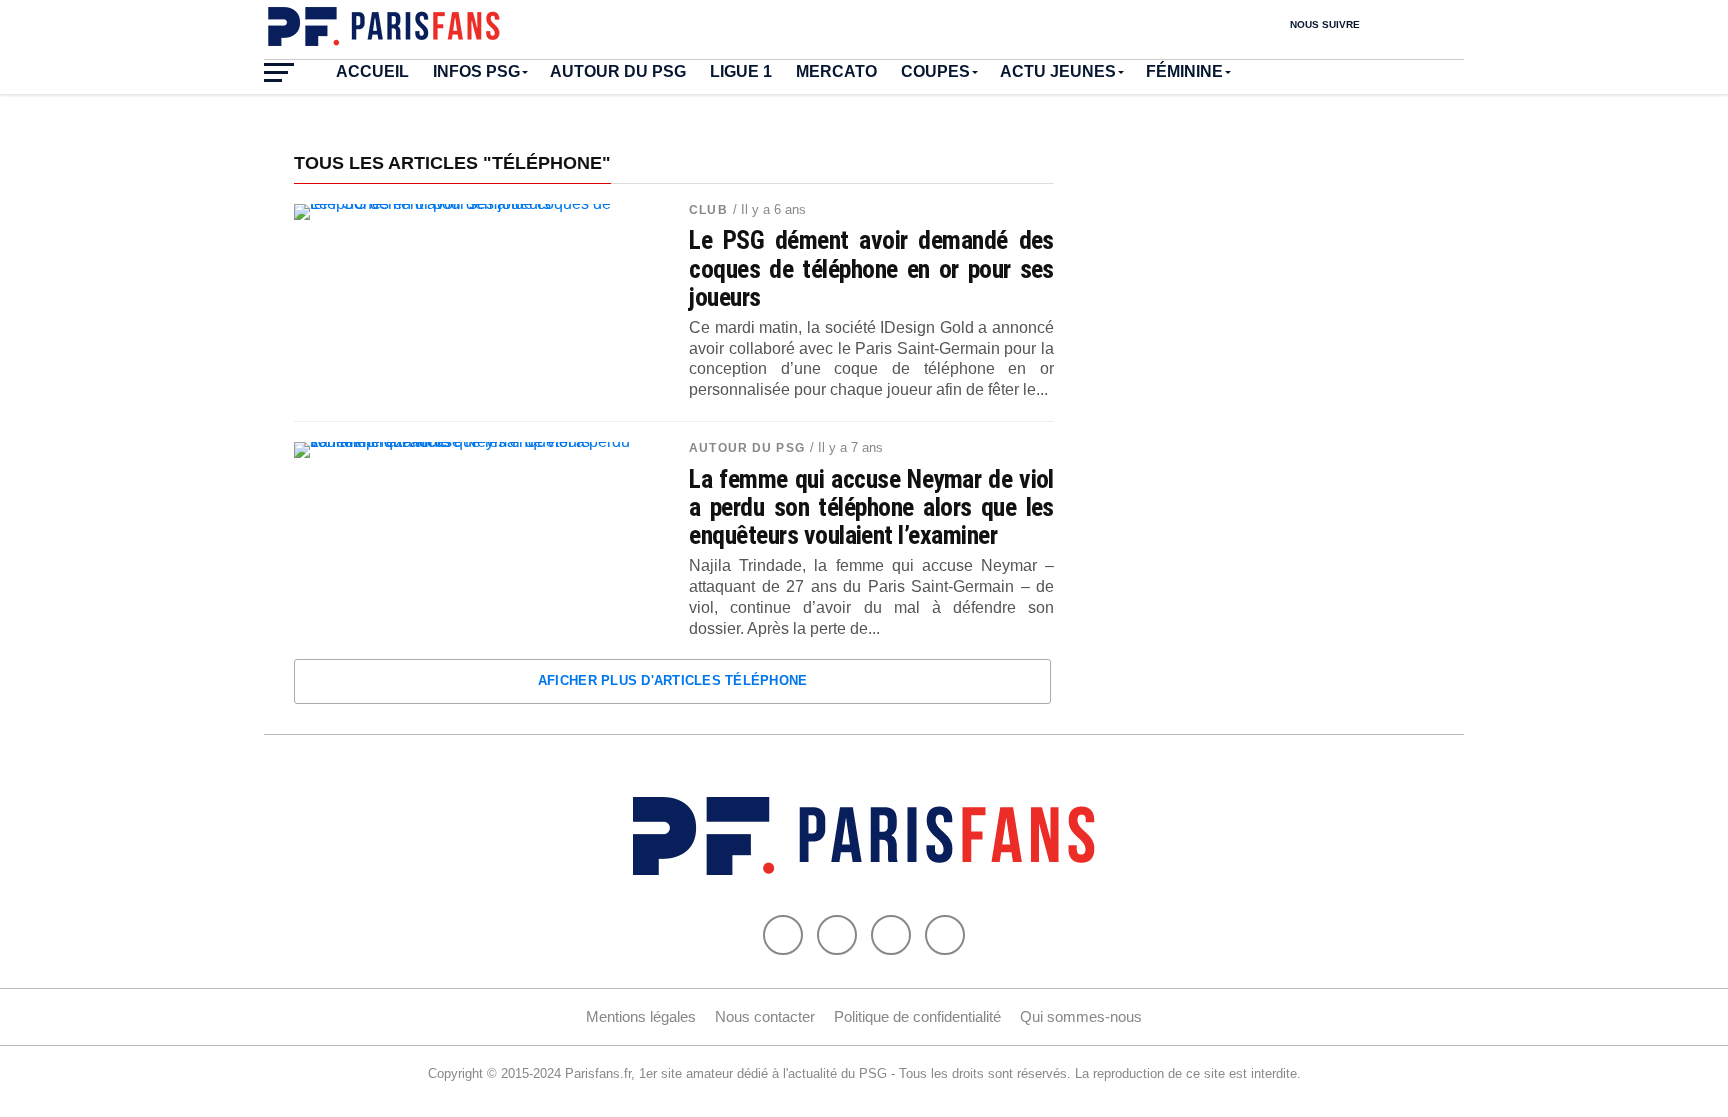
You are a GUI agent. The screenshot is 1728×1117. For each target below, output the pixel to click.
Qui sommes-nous (1081, 1016)
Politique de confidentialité (917, 1016)
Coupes (935, 71)
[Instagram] (945, 935)
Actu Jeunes (1058, 71)
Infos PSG (476, 71)
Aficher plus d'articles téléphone (672, 680)
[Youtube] (891, 935)
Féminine (1184, 71)
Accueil (372, 71)
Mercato (836, 71)
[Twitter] (837, 935)
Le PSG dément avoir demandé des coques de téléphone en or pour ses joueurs (871, 268)
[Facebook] (783, 935)
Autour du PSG (618, 71)
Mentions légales (641, 1016)
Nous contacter (765, 1016)
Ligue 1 (741, 71)
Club (708, 210)
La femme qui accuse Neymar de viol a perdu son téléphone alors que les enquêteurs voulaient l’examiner (871, 507)
